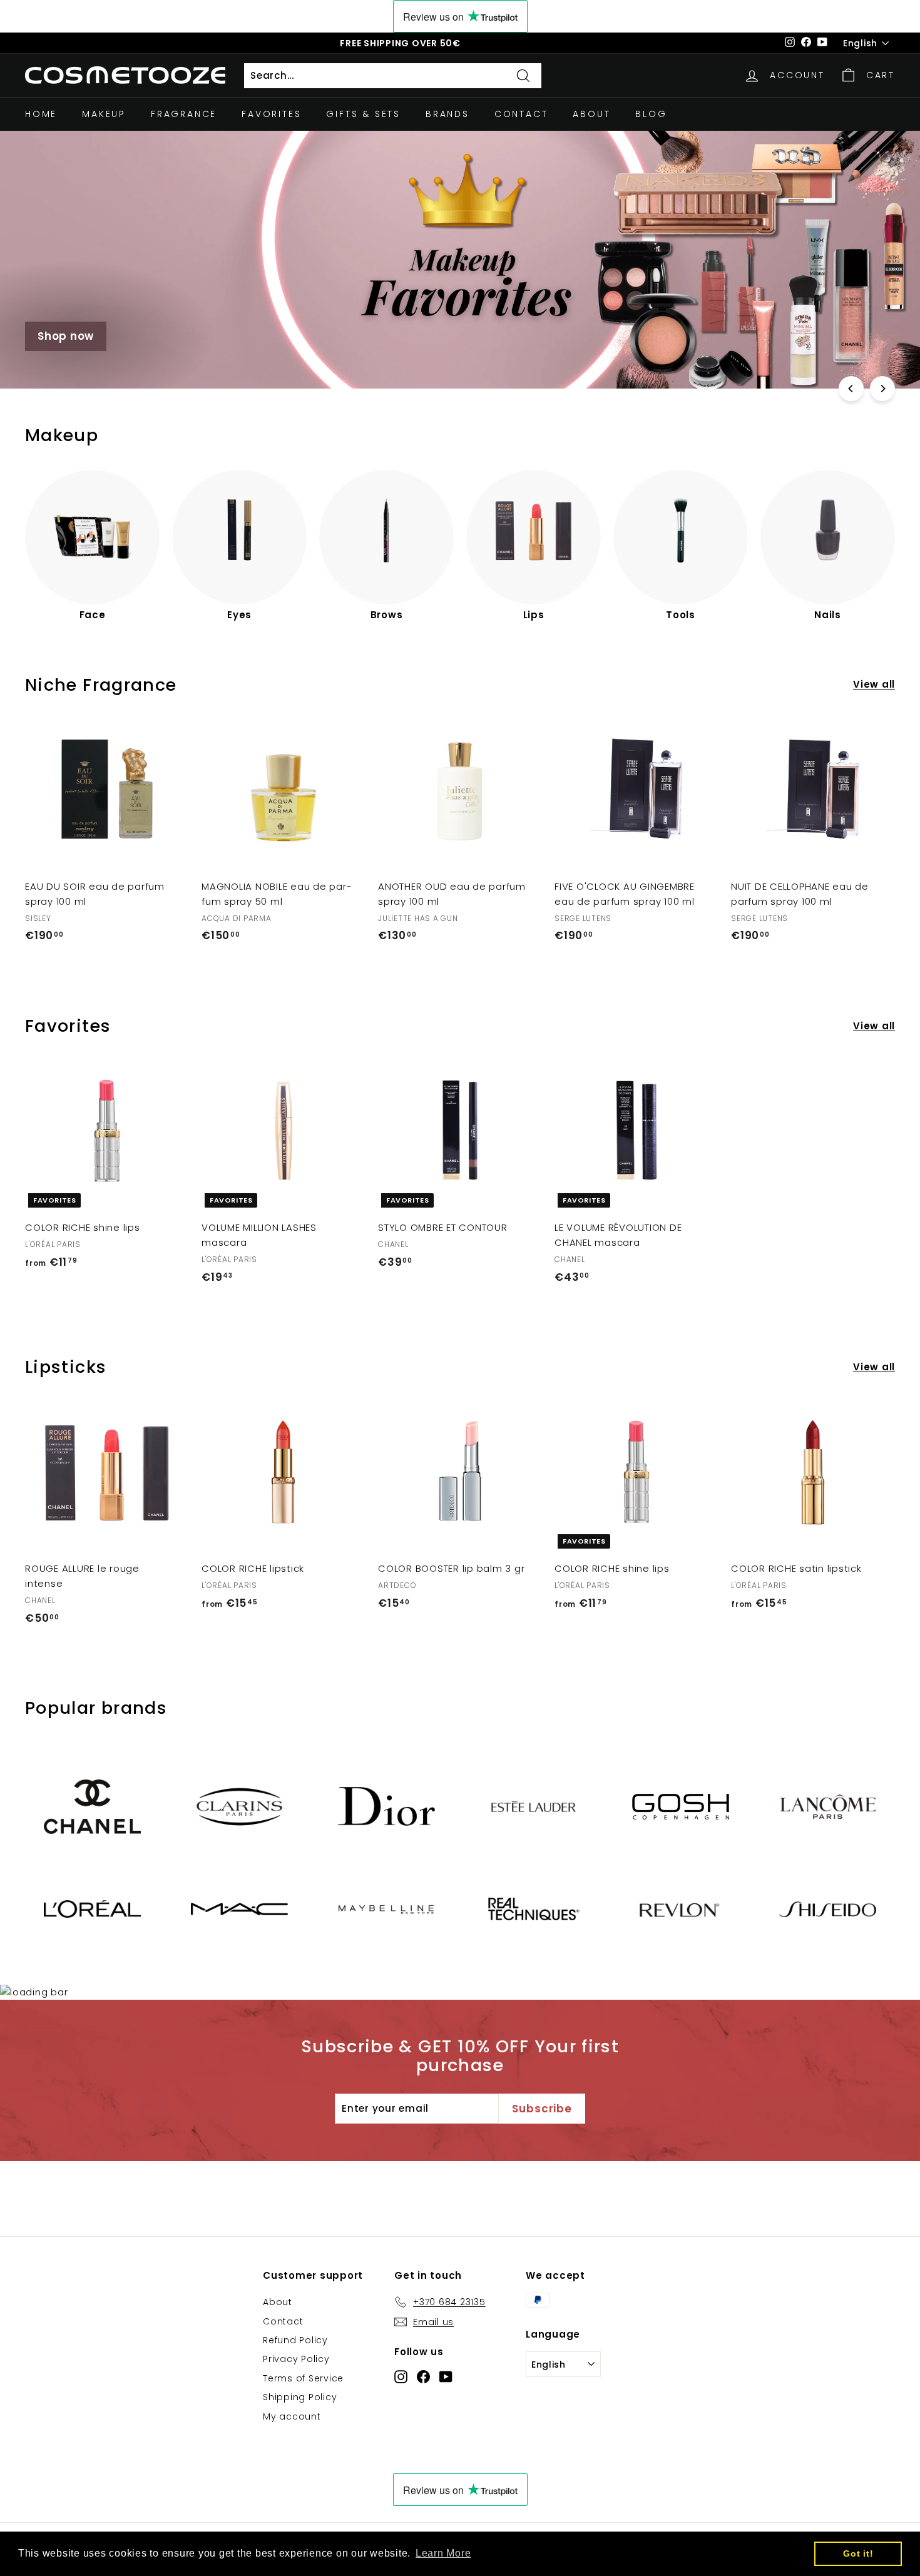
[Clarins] (239, 1807)
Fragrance (184, 114)
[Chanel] (92, 1807)
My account (292, 2416)
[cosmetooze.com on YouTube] (446, 2376)
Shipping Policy (300, 2397)
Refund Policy (295, 2340)
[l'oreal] (92, 1909)
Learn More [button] (443, 2553)
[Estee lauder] (534, 1807)
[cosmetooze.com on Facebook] (423, 2376)
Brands (447, 114)
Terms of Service (303, 2378)
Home (41, 114)
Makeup (104, 114)
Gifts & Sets (363, 114)
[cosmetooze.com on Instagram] (401, 2376)
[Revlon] (681, 1909)
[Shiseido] (828, 1909)
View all (874, 684)
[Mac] (239, 1909)
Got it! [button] (858, 2553)
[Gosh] (681, 1807)
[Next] (882, 389)
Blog (651, 114)
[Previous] (851, 389)
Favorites (271, 114)
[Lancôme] (828, 1807)
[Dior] (386, 1806)
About (591, 114)
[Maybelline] (386, 1909)
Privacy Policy (296, 2359)
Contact (521, 114)
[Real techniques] (534, 1909)
